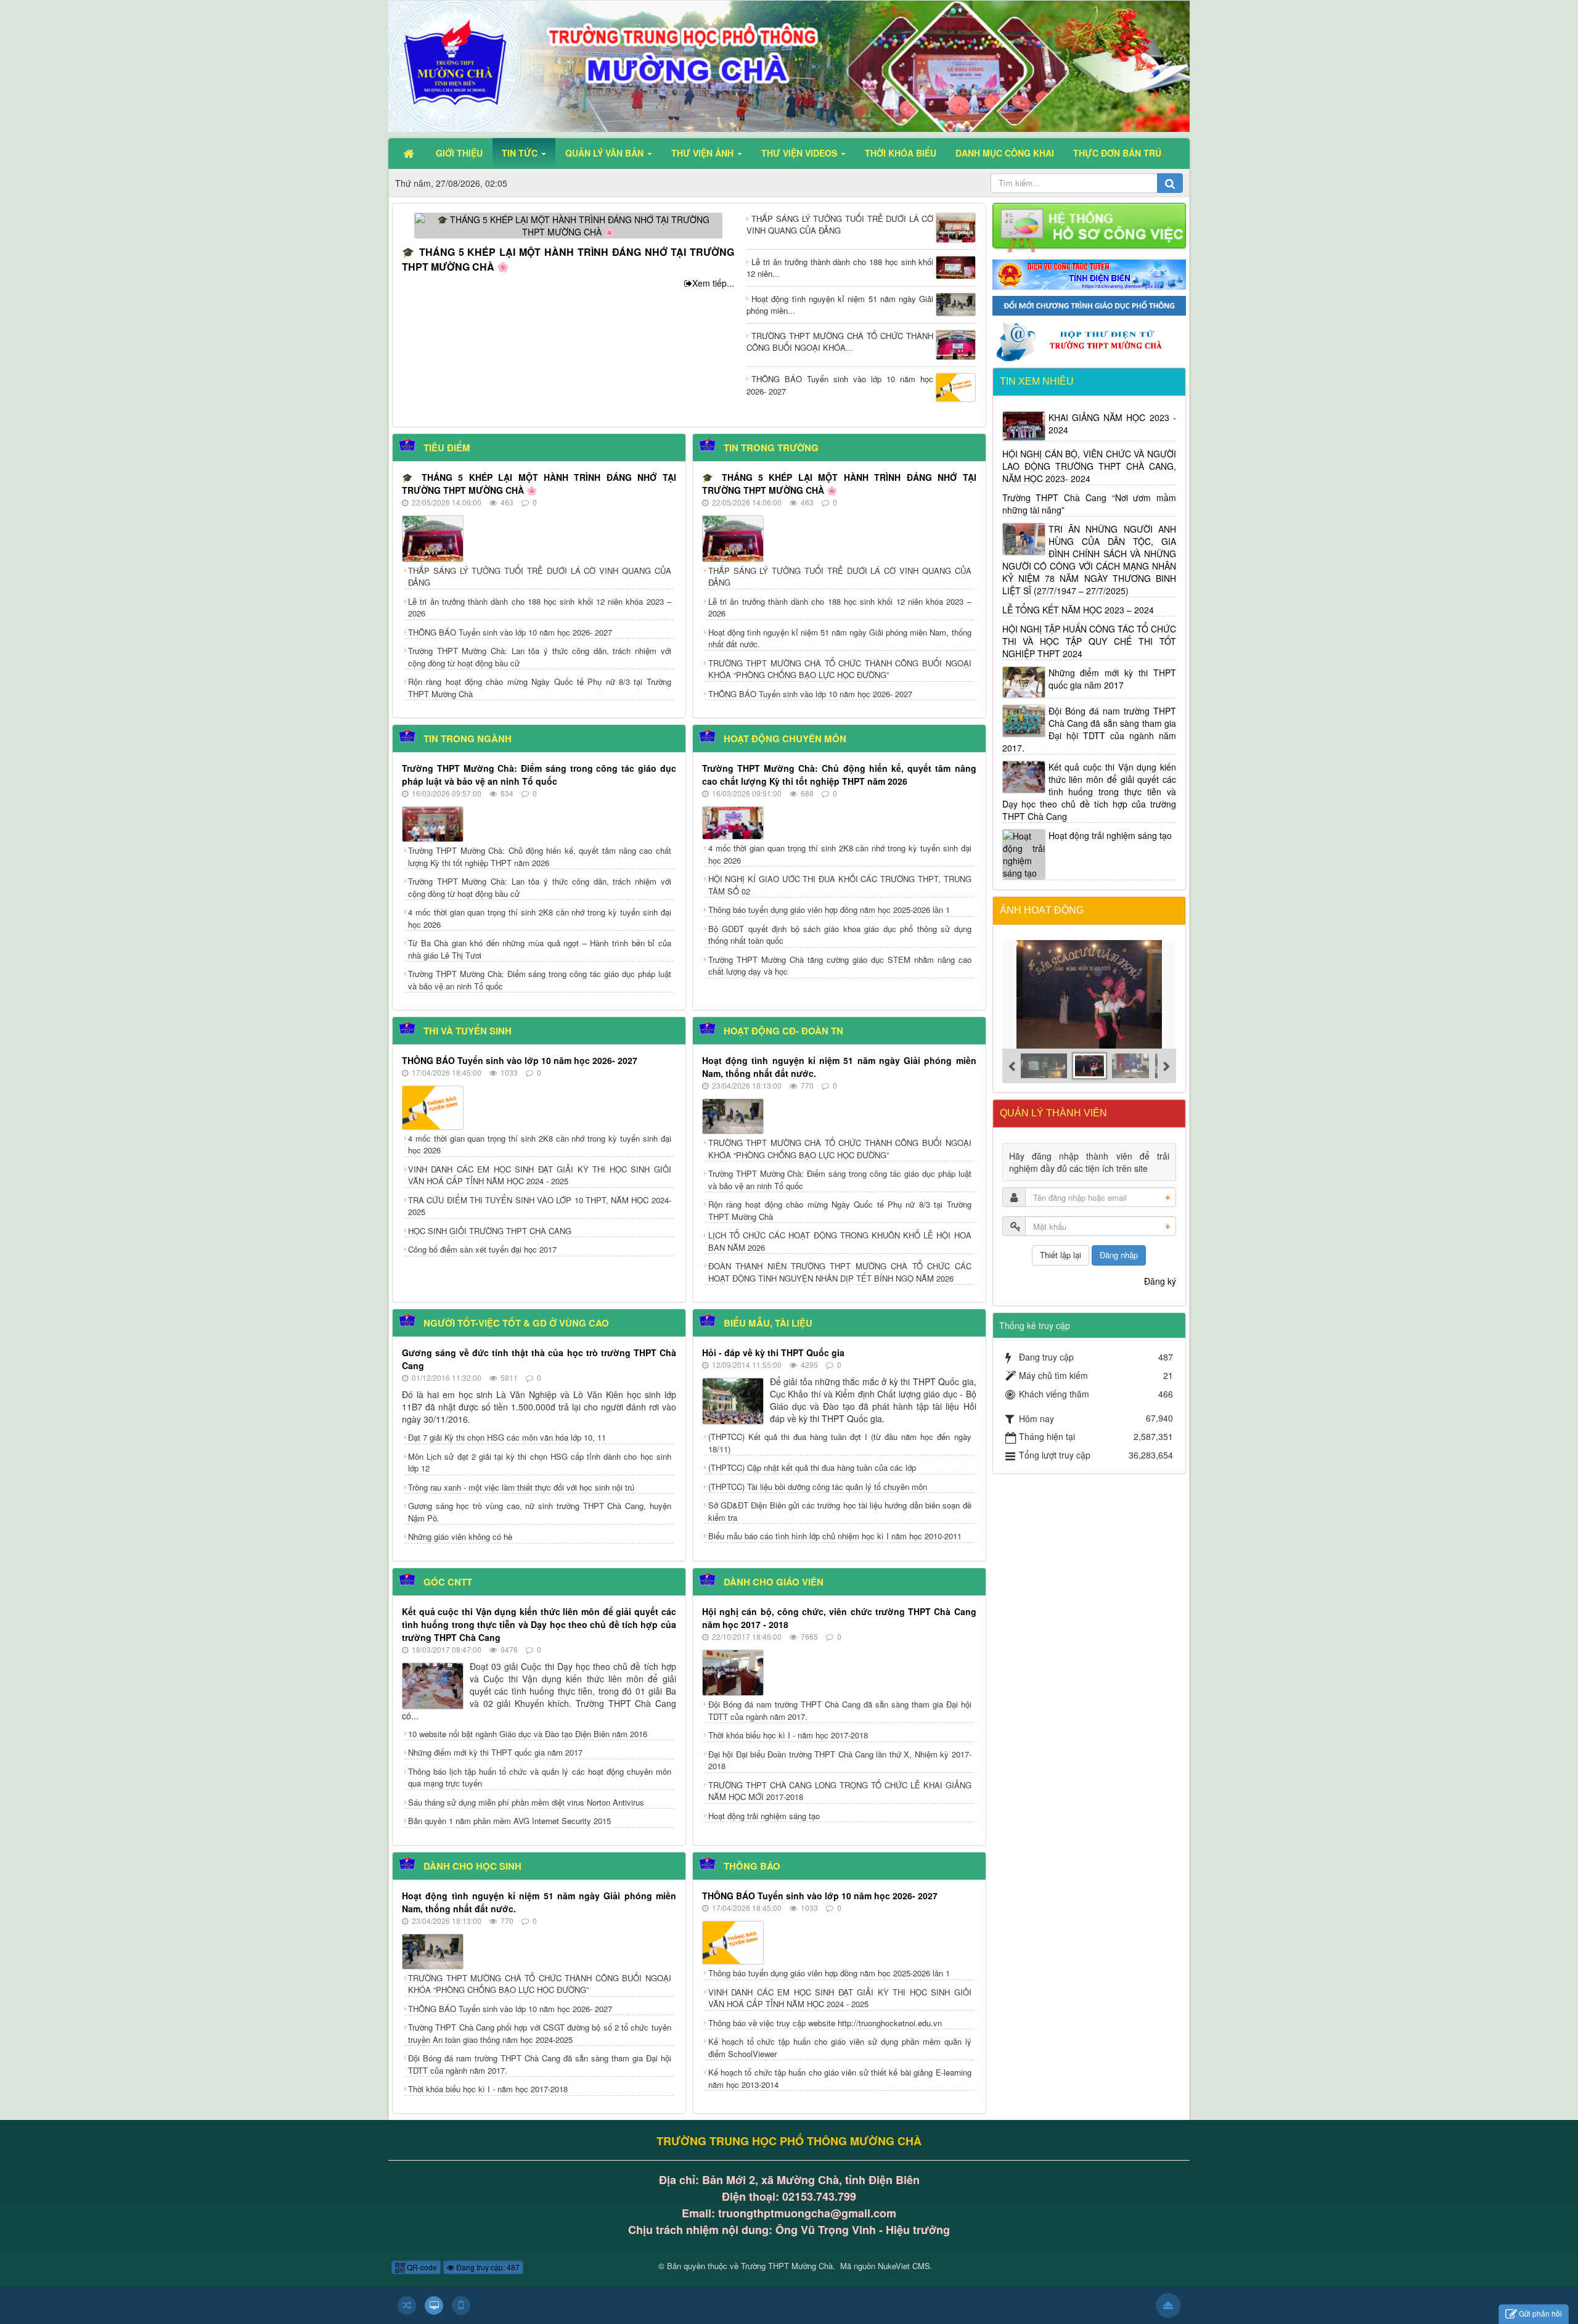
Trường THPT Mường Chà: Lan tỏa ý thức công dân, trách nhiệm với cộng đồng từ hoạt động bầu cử (540, 657)
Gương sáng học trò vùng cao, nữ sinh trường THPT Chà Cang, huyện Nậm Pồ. (540, 1512)
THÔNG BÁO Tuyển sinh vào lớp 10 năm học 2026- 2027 (510, 632)
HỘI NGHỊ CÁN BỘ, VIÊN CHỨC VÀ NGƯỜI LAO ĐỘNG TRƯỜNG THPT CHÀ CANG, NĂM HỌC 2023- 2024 (1089, 466)
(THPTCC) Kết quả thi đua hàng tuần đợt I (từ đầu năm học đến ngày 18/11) (840, 1443)
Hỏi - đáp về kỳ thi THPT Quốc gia (773, 1352)
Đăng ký (1160, 1281)
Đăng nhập (1119, 1255)
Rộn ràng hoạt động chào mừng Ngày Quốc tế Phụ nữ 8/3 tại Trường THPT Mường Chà (540, 688)
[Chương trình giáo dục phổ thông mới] (1089, 305)
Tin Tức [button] (521, 153)
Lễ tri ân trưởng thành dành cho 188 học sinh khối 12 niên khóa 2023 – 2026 (540, 608)
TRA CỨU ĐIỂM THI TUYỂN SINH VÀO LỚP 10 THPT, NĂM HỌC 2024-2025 (540, 1206)
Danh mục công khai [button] (1005, 153)
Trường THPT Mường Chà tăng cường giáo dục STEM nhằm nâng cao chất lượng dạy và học (840, 966)
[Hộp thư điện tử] (1089, 340)
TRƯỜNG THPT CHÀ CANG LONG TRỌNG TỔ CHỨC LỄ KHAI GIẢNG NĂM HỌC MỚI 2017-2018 (840, 1791)
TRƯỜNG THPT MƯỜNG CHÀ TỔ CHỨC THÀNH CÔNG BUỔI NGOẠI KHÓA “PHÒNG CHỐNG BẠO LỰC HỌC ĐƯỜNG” (840, 669)
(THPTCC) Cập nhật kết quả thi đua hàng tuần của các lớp (812, 1467)
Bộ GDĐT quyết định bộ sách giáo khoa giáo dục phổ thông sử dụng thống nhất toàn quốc (840, 935)
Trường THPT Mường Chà (787, 2266)
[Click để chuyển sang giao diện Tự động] (407, 2306)
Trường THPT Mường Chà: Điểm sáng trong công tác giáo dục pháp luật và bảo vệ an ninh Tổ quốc (539, 775)
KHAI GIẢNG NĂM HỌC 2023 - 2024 (1113, 423)
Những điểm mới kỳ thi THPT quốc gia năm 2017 (495, 1752)
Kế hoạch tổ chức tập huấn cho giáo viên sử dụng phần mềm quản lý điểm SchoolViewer (840, 2048)
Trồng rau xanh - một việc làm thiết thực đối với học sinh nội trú (521, 1487)
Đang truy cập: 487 (487, 2267)
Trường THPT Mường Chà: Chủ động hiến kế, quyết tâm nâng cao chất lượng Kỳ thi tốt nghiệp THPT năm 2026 (540, 857)
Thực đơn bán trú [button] (1117, 153)
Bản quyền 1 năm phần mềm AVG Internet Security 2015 (509, 1821)
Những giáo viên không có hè (460, 1536)
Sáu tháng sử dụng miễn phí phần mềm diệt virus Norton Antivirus (526, 1802)
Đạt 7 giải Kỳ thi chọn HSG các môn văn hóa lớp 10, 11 (507, 1437)
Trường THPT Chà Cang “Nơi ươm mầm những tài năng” (1089, 504)
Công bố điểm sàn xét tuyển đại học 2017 (482, 1249)
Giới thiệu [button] (459, 153)
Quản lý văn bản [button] (606, 153)
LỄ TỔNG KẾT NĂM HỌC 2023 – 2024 (1078, 610)
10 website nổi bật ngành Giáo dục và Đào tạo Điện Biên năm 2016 (528, 1734)
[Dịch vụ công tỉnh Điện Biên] (1089, 273)
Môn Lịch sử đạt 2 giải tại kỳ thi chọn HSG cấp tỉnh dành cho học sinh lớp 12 (540, 1463)
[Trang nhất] (410, 153)
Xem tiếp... (713, 283)
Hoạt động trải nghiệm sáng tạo (764, 1816)
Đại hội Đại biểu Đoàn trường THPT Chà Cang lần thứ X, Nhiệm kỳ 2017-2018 (840, 1760)
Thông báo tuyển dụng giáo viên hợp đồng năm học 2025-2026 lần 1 (829, 910)
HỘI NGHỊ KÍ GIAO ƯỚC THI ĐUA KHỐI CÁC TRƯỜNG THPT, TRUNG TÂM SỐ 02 (840, 885)
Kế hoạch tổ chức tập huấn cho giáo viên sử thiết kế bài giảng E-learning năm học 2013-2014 (840, 2078)
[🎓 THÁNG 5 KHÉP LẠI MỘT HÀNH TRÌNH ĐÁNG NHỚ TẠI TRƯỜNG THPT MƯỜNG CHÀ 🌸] (568, 224)
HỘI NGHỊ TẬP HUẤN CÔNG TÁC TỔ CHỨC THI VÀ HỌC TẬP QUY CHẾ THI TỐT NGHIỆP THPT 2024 (1089, 641)
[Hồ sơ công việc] (1089, 227)
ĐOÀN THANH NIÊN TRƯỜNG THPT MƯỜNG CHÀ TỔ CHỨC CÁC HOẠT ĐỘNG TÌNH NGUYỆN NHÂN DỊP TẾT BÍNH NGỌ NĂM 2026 (840, 1272)
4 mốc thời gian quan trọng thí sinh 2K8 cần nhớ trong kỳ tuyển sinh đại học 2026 (540, 918)
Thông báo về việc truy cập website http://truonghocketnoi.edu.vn (825, 2023)
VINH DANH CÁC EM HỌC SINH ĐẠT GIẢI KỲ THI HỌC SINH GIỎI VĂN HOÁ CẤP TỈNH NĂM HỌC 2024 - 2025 (540, 1175)
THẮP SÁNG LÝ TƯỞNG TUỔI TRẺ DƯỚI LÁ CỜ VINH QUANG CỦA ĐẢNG (540, 577)
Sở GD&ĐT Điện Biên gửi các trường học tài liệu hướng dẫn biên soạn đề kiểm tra (840, 1511)
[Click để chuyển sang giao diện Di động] (461, 2306)
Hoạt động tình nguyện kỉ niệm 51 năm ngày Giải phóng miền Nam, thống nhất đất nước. (840, 638)
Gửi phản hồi (1540, 2313)
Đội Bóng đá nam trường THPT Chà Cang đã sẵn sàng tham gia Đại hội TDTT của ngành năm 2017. (840, 1710)
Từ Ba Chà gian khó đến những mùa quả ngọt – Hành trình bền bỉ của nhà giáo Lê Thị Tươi (540, 949)
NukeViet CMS (904, 2266)
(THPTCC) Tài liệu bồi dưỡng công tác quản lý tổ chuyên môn (818, 1487)
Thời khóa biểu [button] (901, 153)
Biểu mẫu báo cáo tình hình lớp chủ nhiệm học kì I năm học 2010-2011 (835, 1536)
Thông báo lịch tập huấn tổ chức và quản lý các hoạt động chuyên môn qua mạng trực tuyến (540, 1778)
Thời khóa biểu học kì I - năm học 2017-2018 (788, 1735)
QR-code (421, 2267)
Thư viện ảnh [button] (704, 153)
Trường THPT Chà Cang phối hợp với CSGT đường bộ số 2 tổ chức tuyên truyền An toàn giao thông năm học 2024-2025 (540, 2033)
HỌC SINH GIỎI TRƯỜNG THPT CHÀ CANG (490, 1231)
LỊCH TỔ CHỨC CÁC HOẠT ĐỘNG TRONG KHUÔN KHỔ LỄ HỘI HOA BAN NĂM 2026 (840, 1241)
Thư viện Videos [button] (800, 153)
